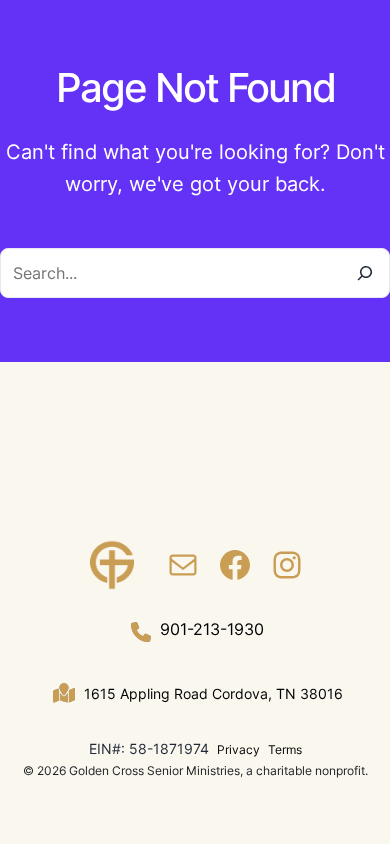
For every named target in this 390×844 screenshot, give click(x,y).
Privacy (238, 749)
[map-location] (64, 693)
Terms (285, 749)
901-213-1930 (212, 629)
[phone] (141, 632)
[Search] (365, 273)
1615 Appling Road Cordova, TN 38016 (213, 693)
